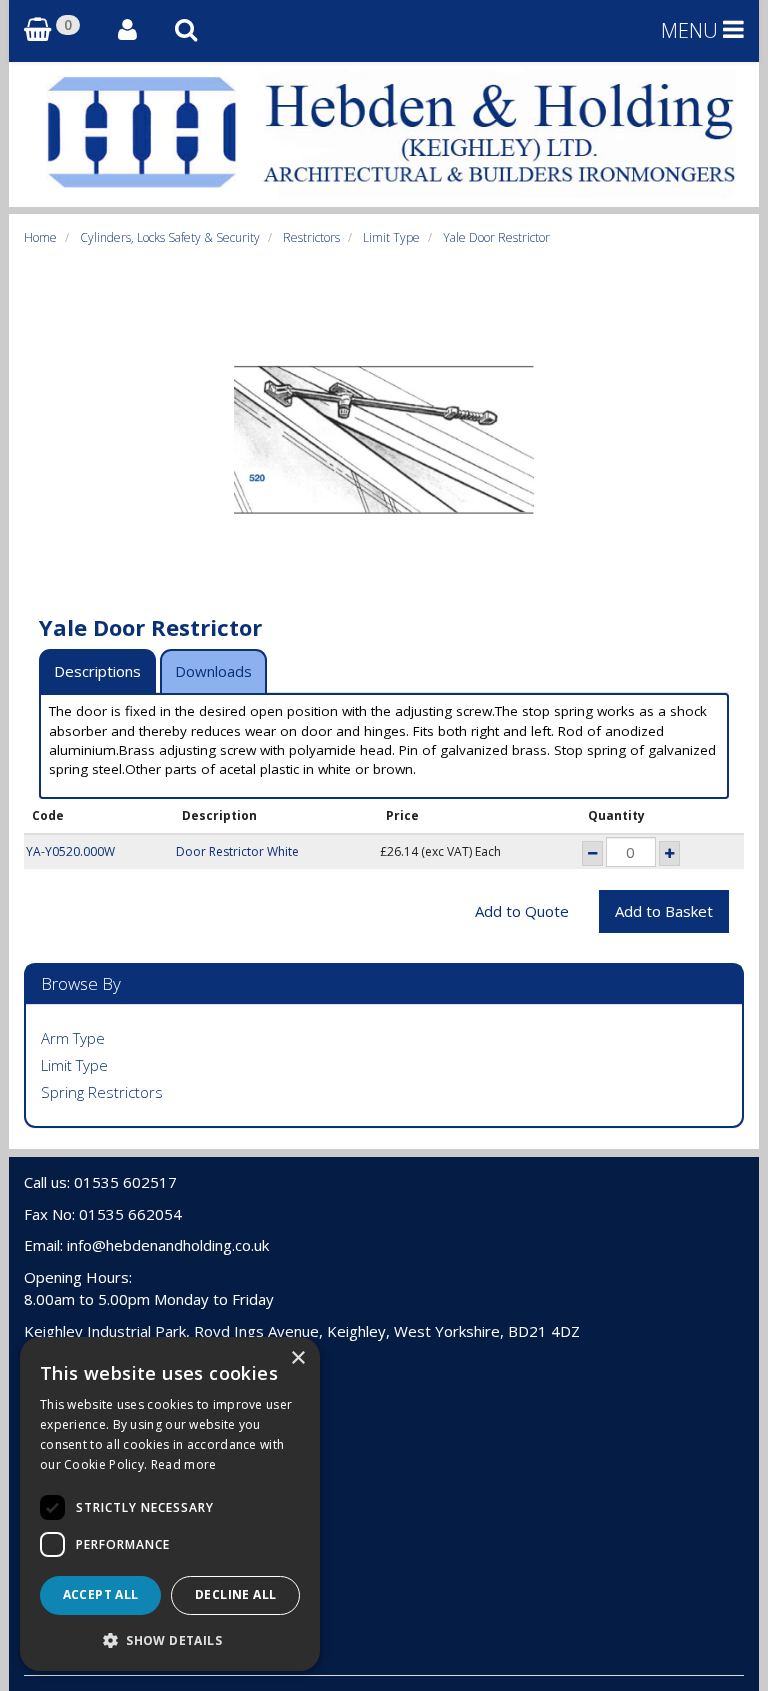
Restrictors (311, 237)
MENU (692, 30)
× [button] (297, 1358)
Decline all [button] (235, 1594)
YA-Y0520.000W (70, 851)
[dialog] (170, 1504)
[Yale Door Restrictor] (384, 440)
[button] (170, 1639)
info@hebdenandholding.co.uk (168, 1245)
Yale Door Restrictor (496, 237)
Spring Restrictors (102, 1092)
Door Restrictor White (237, 851)
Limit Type (391, 237)
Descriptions (97, 671)
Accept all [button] (101, 1594)
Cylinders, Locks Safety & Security (170, 237)
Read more (184, 1464)
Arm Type (73, 1038)
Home (40, 237)
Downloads (213, 671)
